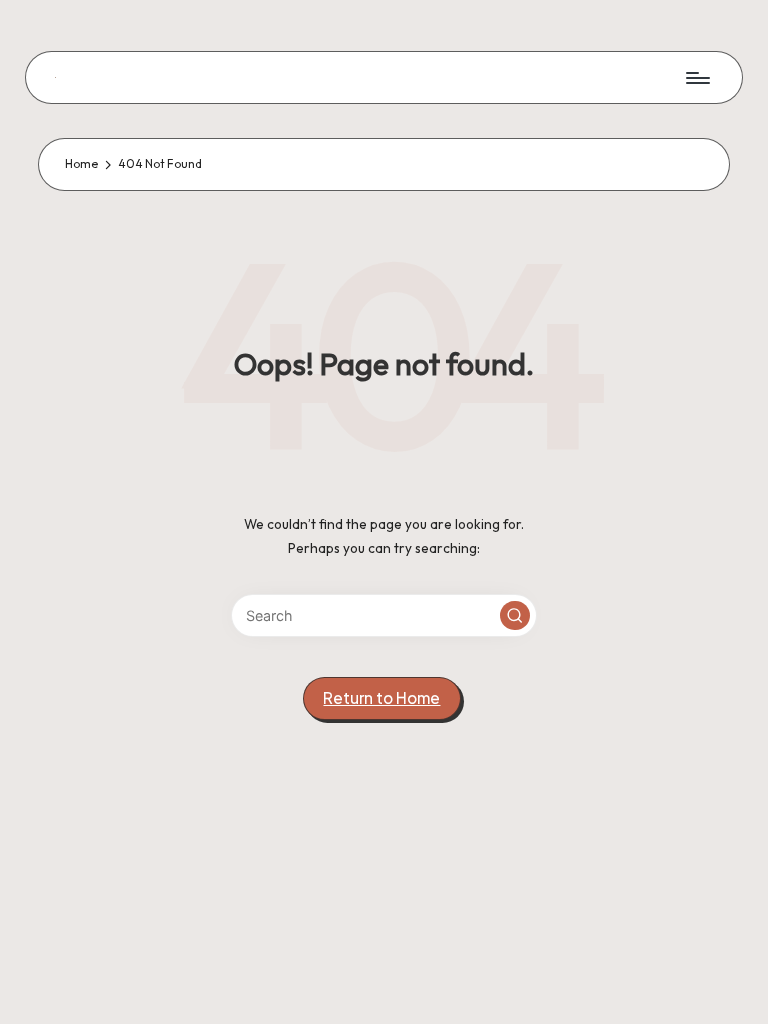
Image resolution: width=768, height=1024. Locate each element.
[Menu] (696, 77)
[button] (515, 616)
